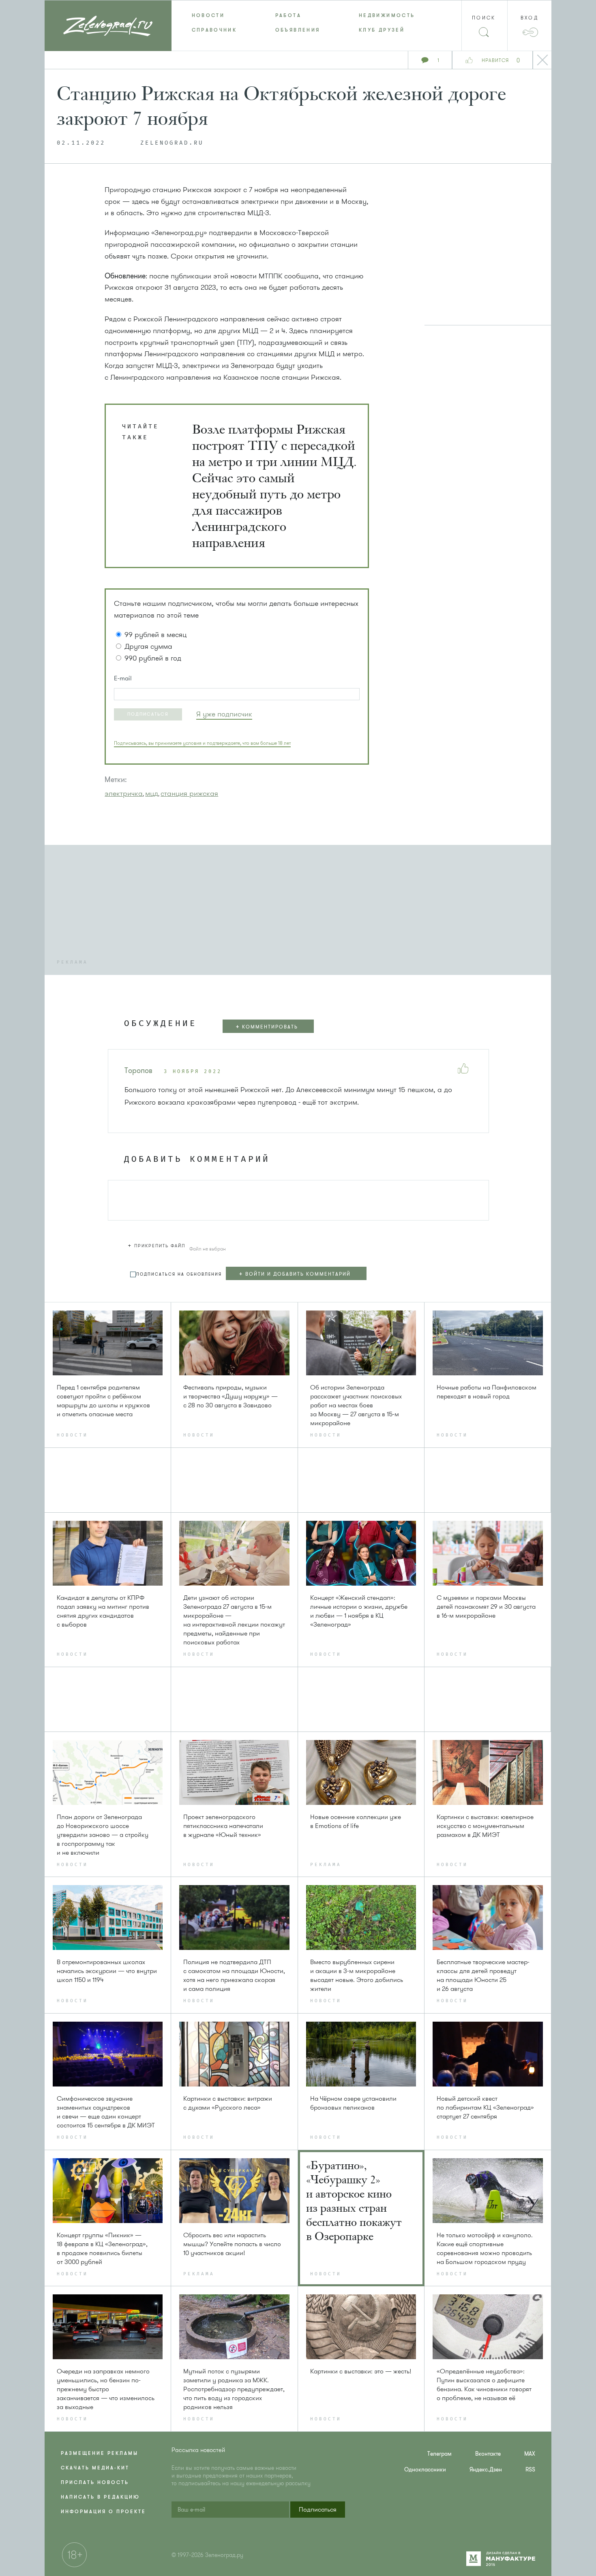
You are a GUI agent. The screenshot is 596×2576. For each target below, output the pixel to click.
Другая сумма (148, 646)
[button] (148, 714)
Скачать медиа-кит (95, 2468)
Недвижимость (387, 15)
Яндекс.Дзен (486, 2470)
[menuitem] (213, 15)
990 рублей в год (153, 658)
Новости (208, 15)
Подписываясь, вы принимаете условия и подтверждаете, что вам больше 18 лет (202, 743)
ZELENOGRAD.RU (172, 143)
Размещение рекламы (100, 2453)
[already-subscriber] (224, 714)
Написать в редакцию (100, 2497)
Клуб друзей (382, 30)
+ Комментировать (267, 1027)
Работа (288, 15)
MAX (530, 2454)
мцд (152, 793)
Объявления (298, 30)
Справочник (214, 30)
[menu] (298, 23)
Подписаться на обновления (179, 1274)
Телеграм (439, 2454)
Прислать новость (95, 2482)
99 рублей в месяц (155, 635)
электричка (124, 793)
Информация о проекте (103, 2512)
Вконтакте (488, 2454)
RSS (530, 2470)
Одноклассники (425, 2470)
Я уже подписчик (224, 714)
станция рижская (189, 793)
